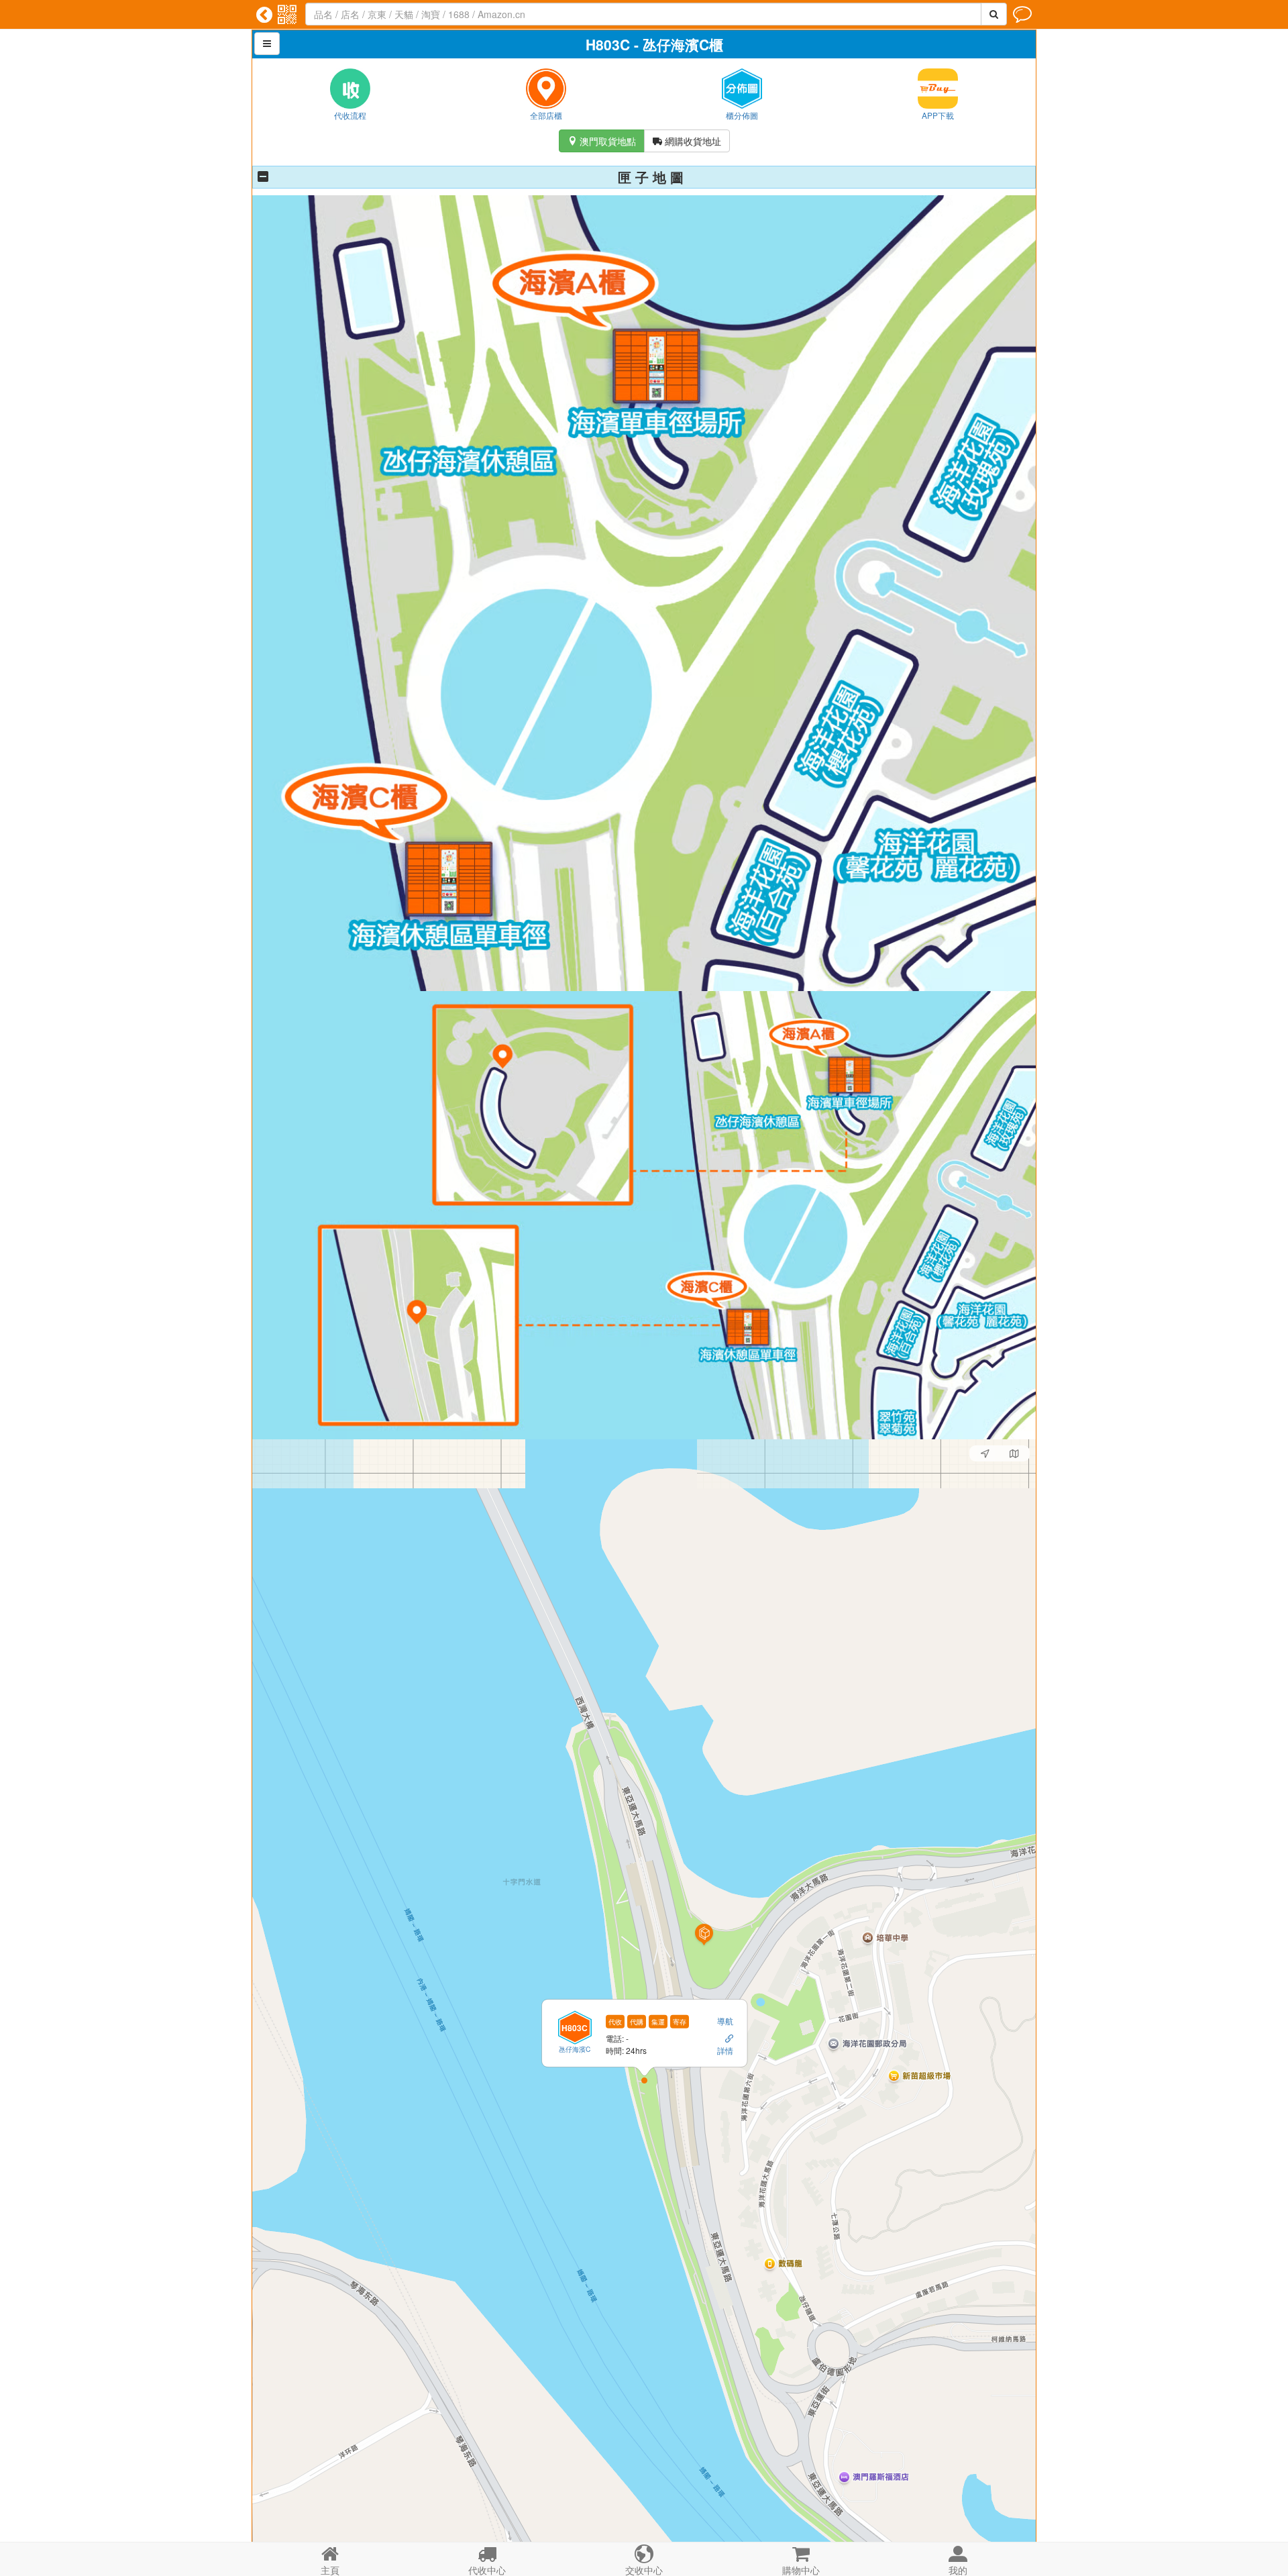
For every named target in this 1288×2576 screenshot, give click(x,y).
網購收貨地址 (687, 141)
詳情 (725, 2050)
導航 (725, 2021)
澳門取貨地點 (602, 141)
